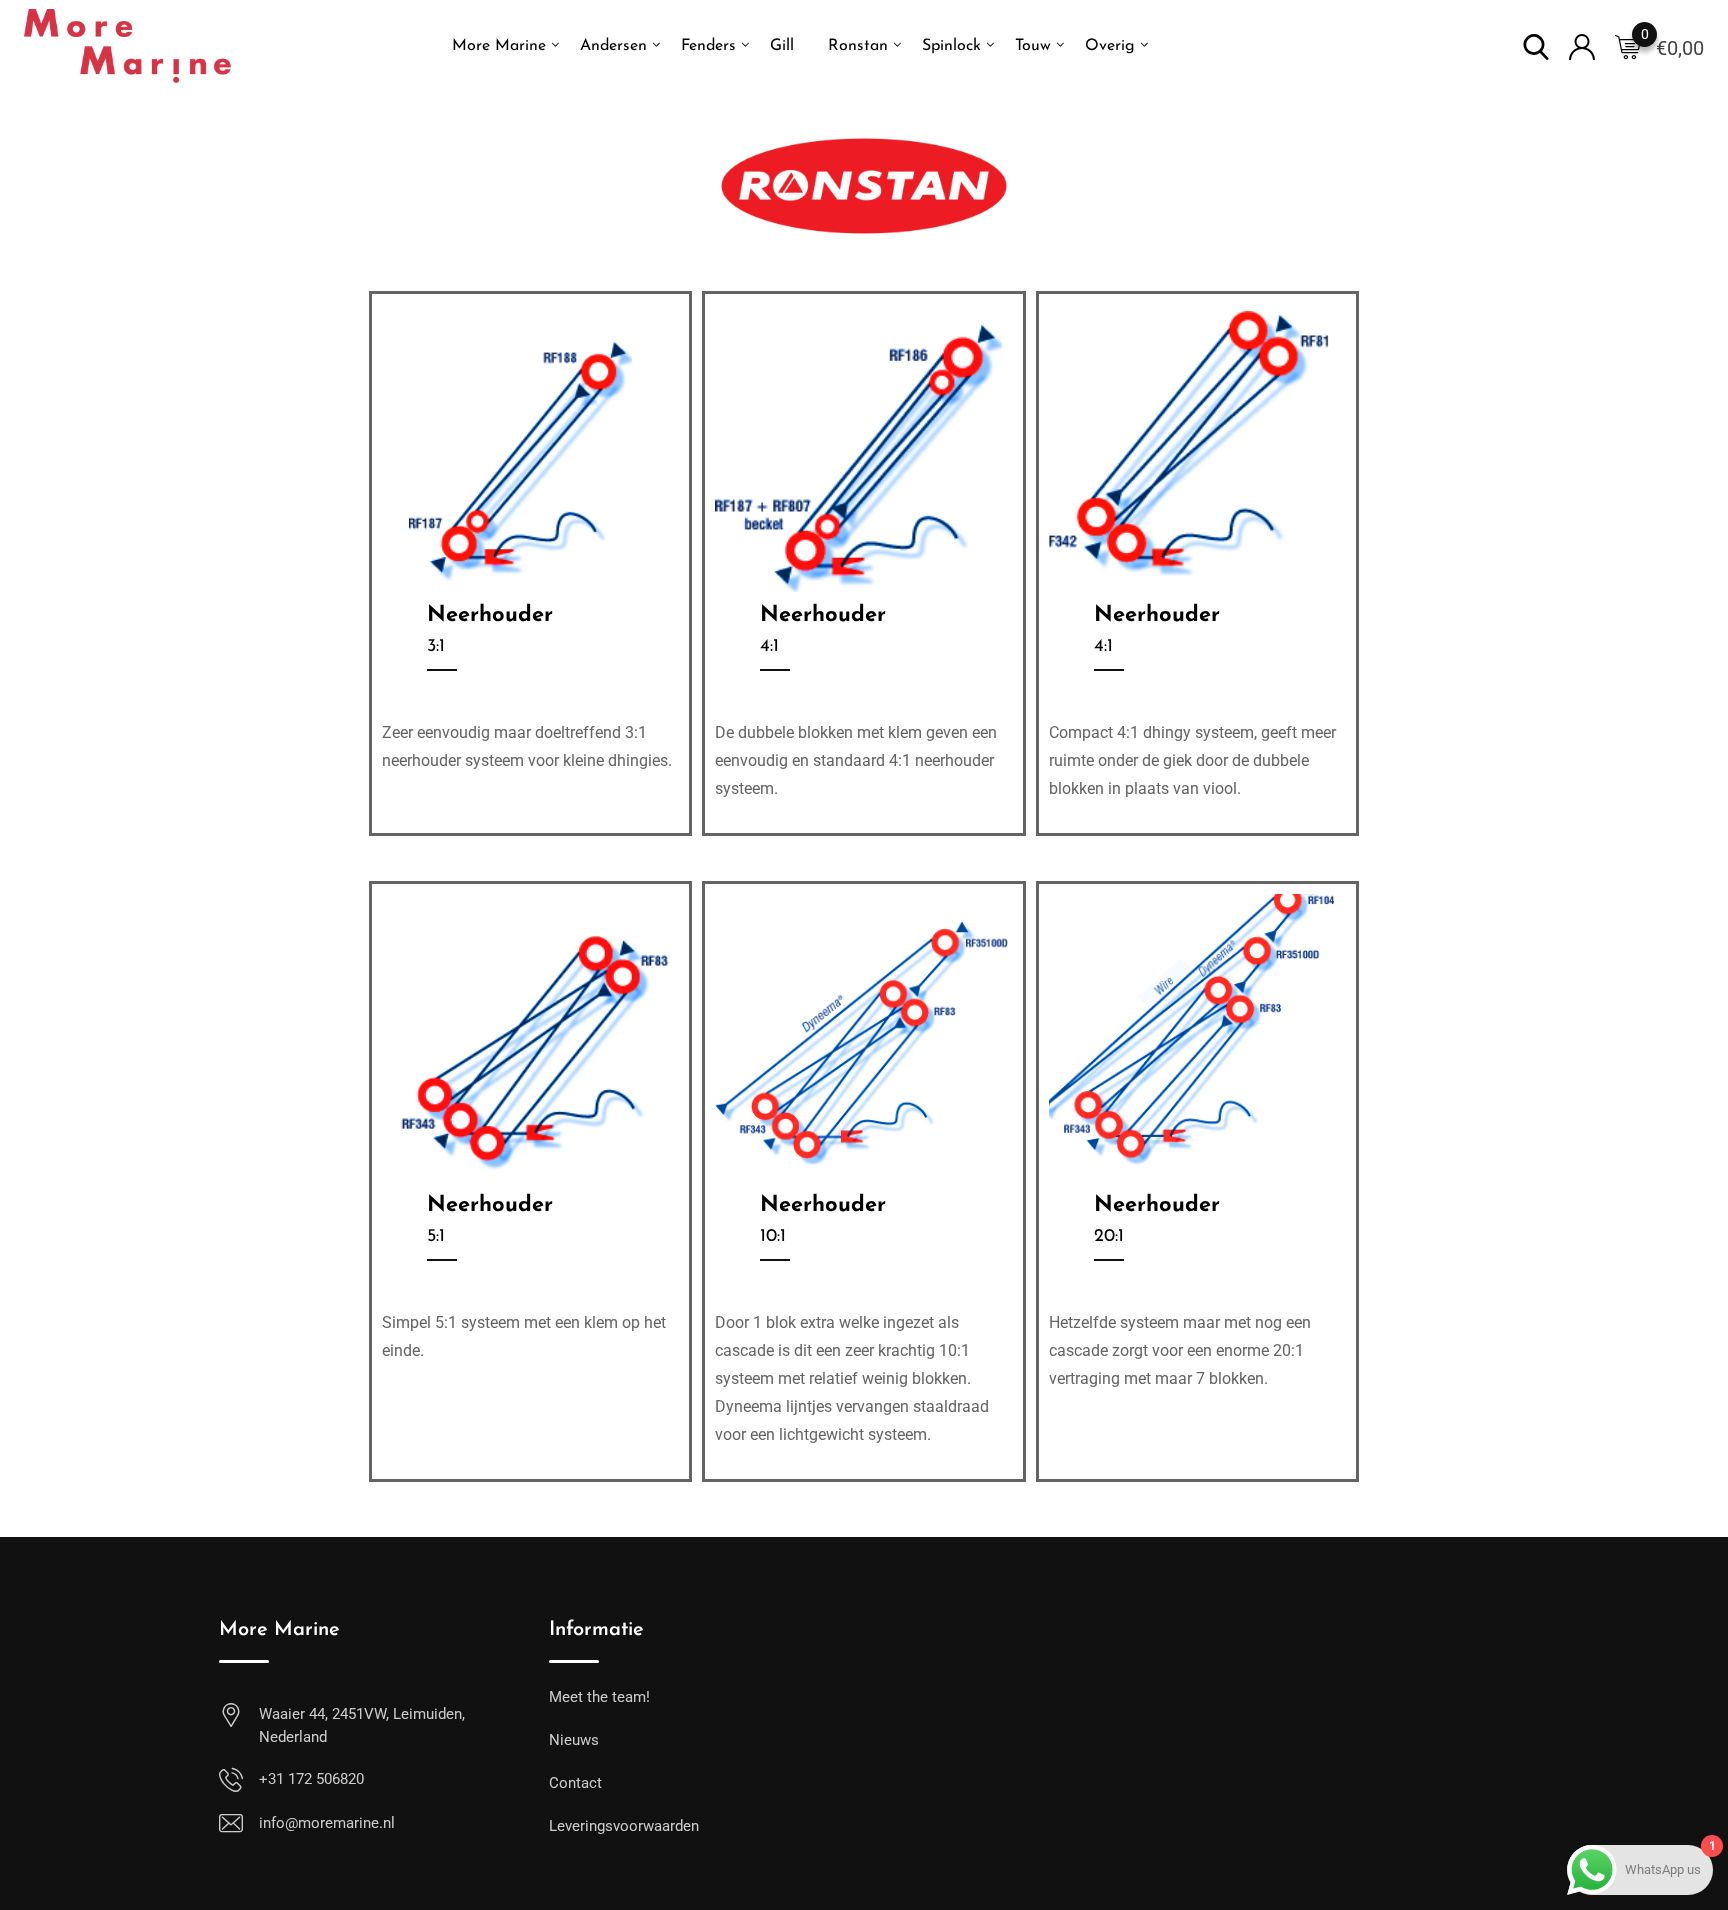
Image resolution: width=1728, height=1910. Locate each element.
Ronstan (858, 46)
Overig (1110, 46)
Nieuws (574, 1740)
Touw (1033, 46)
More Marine (499, 46)
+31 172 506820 (311, 1779)
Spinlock (951, 46)
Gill (782, 46)
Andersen (613, 46)
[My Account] (1582, 45)
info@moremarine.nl (327, 1823)
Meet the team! (599, 1697)
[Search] (1536, 45)
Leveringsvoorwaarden (624, 1826)
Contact (575, 1783)
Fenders (708, 46)
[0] (1628, 46)
